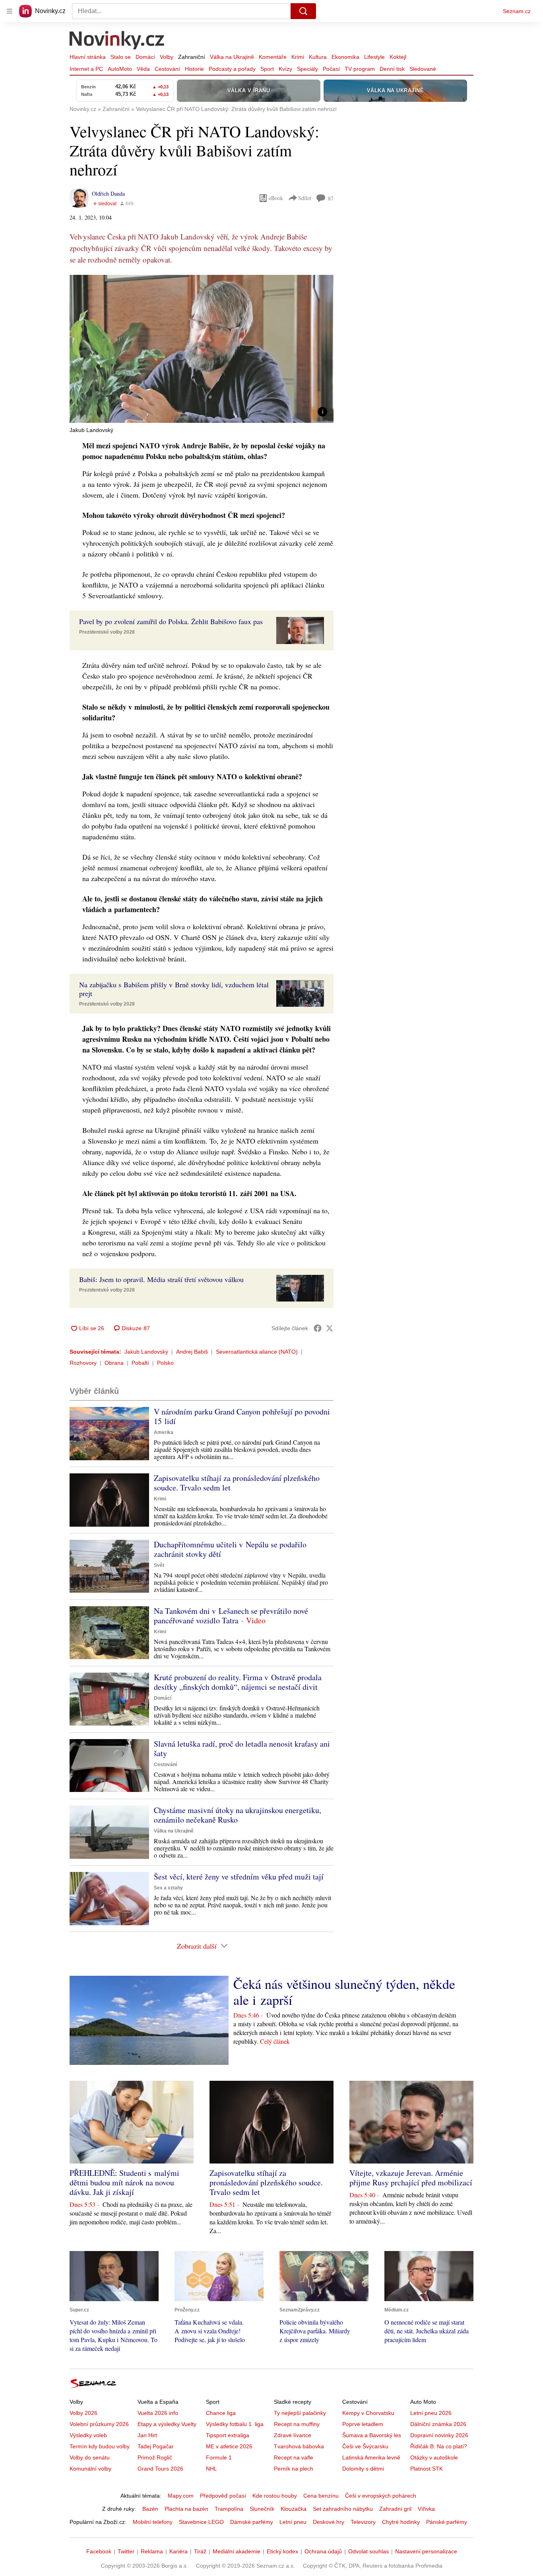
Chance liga (221, 2413)
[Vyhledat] (303, 11)
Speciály (307, 69)
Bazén (150, 2509)
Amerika (164, 1432)
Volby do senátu (90, 2457)
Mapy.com (181, 2496)
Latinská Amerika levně (371, 2457)
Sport (267, 69)
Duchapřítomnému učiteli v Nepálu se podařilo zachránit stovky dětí (230, 1549)
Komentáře (273, 57)
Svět (159, 1565)
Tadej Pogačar (156, 2446)
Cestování (167, 69)
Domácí (145, 57)
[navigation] (10, 11)
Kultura (318, 57)
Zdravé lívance (293, 2435)
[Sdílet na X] (330, 1328)
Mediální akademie (237, 2551)
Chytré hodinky (401, 2522)
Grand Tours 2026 (160, 2469)
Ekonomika (345, 57)
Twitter (126, 2551)
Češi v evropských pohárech (381, 2496)
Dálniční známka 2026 (438, 2424)
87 (331, 198)
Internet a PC (86, 69)
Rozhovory (83, 1363)
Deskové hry (329, 2522)
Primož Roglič (155, 2457)
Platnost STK (427, 2469)
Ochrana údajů (323, 2551)
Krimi (298, 57)
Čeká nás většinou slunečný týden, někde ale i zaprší (344, 1992)
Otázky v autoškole (434, 2457)
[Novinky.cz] (117, 41)
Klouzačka (294, 2509)
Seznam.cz (517, 11)
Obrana (114, 1363)
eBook (276, 198)
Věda (143, 69)
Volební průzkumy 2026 (99, 2424)
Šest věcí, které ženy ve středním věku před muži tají (239, 1877)
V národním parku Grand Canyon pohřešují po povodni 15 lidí (242, 1416)
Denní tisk (392, 69)
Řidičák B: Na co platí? (439, 2446)
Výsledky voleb (88, 2435)
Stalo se (121, 57)
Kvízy (285, 69)
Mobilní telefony (153, 2522)
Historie (194, 69)
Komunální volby (90, 2469)
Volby (167, 57)
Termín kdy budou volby (100, 2446)
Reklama (152, 2551)
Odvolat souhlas (368, 2551)
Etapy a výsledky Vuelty (167, 2424)
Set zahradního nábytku (343, 2509)
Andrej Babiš (192, 1352)
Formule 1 (219, 2457)
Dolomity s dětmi (363, 2469)
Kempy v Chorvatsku (368, 2413)
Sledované (423, 69)
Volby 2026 (83, 2413)
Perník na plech (294, 2469)
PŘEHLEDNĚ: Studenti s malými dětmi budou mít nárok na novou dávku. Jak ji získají (124, 2182)
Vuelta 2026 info (158, 2413)
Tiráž (200, 2551)
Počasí (331, 69)
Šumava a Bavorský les (372, 2435)
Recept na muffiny (297, 2424)
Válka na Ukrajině (232, 57)
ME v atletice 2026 (229, 2446)
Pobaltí (140, 1363)
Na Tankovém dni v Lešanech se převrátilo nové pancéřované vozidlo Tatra (231, 1616)
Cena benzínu (321, 2496)
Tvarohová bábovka (299, 2446)
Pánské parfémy (447, 2522)
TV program (360, 69)
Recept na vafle (294, 2457)
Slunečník (262, 2509)
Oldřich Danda (108, 194)
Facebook (99, 2551)
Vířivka (426, 2509)
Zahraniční (192, 57)
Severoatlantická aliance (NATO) (257, 1352)
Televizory (363, 2522)
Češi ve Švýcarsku (365, 2446)
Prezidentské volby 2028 (107, 632)
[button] (202, 349)
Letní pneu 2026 (431, 2413)
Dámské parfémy (252, 2522)
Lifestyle (374, 57)
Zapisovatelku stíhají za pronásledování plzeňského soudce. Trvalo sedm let (237, 1483)
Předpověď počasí (223, 2496)
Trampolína (229, 2509)
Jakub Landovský (146, 1352)
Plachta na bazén (186, 2509)
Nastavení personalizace (426, 2551)
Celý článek (275, 2041)
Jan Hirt (147, 2435)
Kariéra (178, 2551)
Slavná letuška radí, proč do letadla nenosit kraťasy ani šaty (242, 1748)
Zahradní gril (395, 2509)
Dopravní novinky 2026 (439, 2435)
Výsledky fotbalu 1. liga (235, 2424)
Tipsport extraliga (228, 2435)
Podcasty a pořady (232, 69)
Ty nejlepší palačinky (300, 2413)
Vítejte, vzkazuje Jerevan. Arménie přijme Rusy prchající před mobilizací (411, 2178)
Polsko (165, 1363)
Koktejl (398, 57)
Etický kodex (282, 2551)
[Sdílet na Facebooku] (318, 1328)
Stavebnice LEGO (201, 2522)
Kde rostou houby (275, 2496)
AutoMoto (120, 69)
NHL (211, 2469)
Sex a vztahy (168, 1888)
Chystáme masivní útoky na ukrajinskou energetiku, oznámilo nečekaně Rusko (238, 1815)
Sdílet (305, 198)
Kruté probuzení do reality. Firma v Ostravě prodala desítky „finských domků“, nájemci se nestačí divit (238, 1682)
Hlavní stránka (88, 57)
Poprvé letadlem (363, 2424)
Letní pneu (293, 2522)
